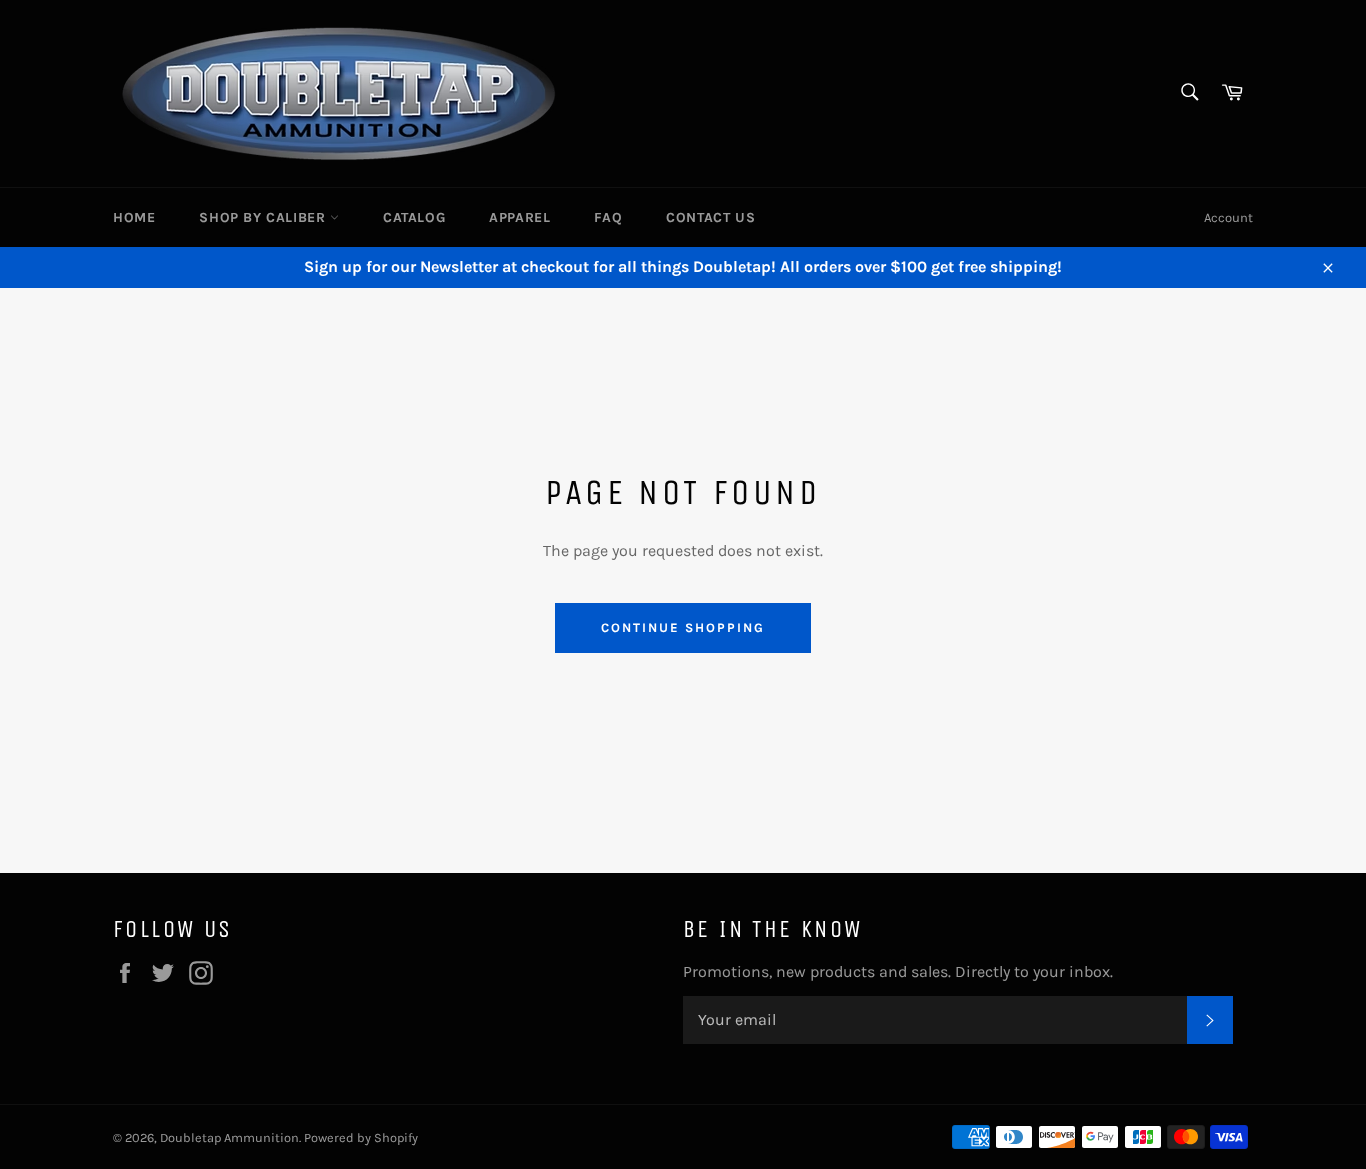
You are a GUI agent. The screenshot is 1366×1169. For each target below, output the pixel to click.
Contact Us (710, 217)
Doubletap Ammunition (229, 1137)
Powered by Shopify (361, 1137)
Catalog (414, 217)
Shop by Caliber (264, 217)
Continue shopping (682, 627)
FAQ (608, 217)
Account (1228, 217)
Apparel (519, 217)
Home (134, 217)
